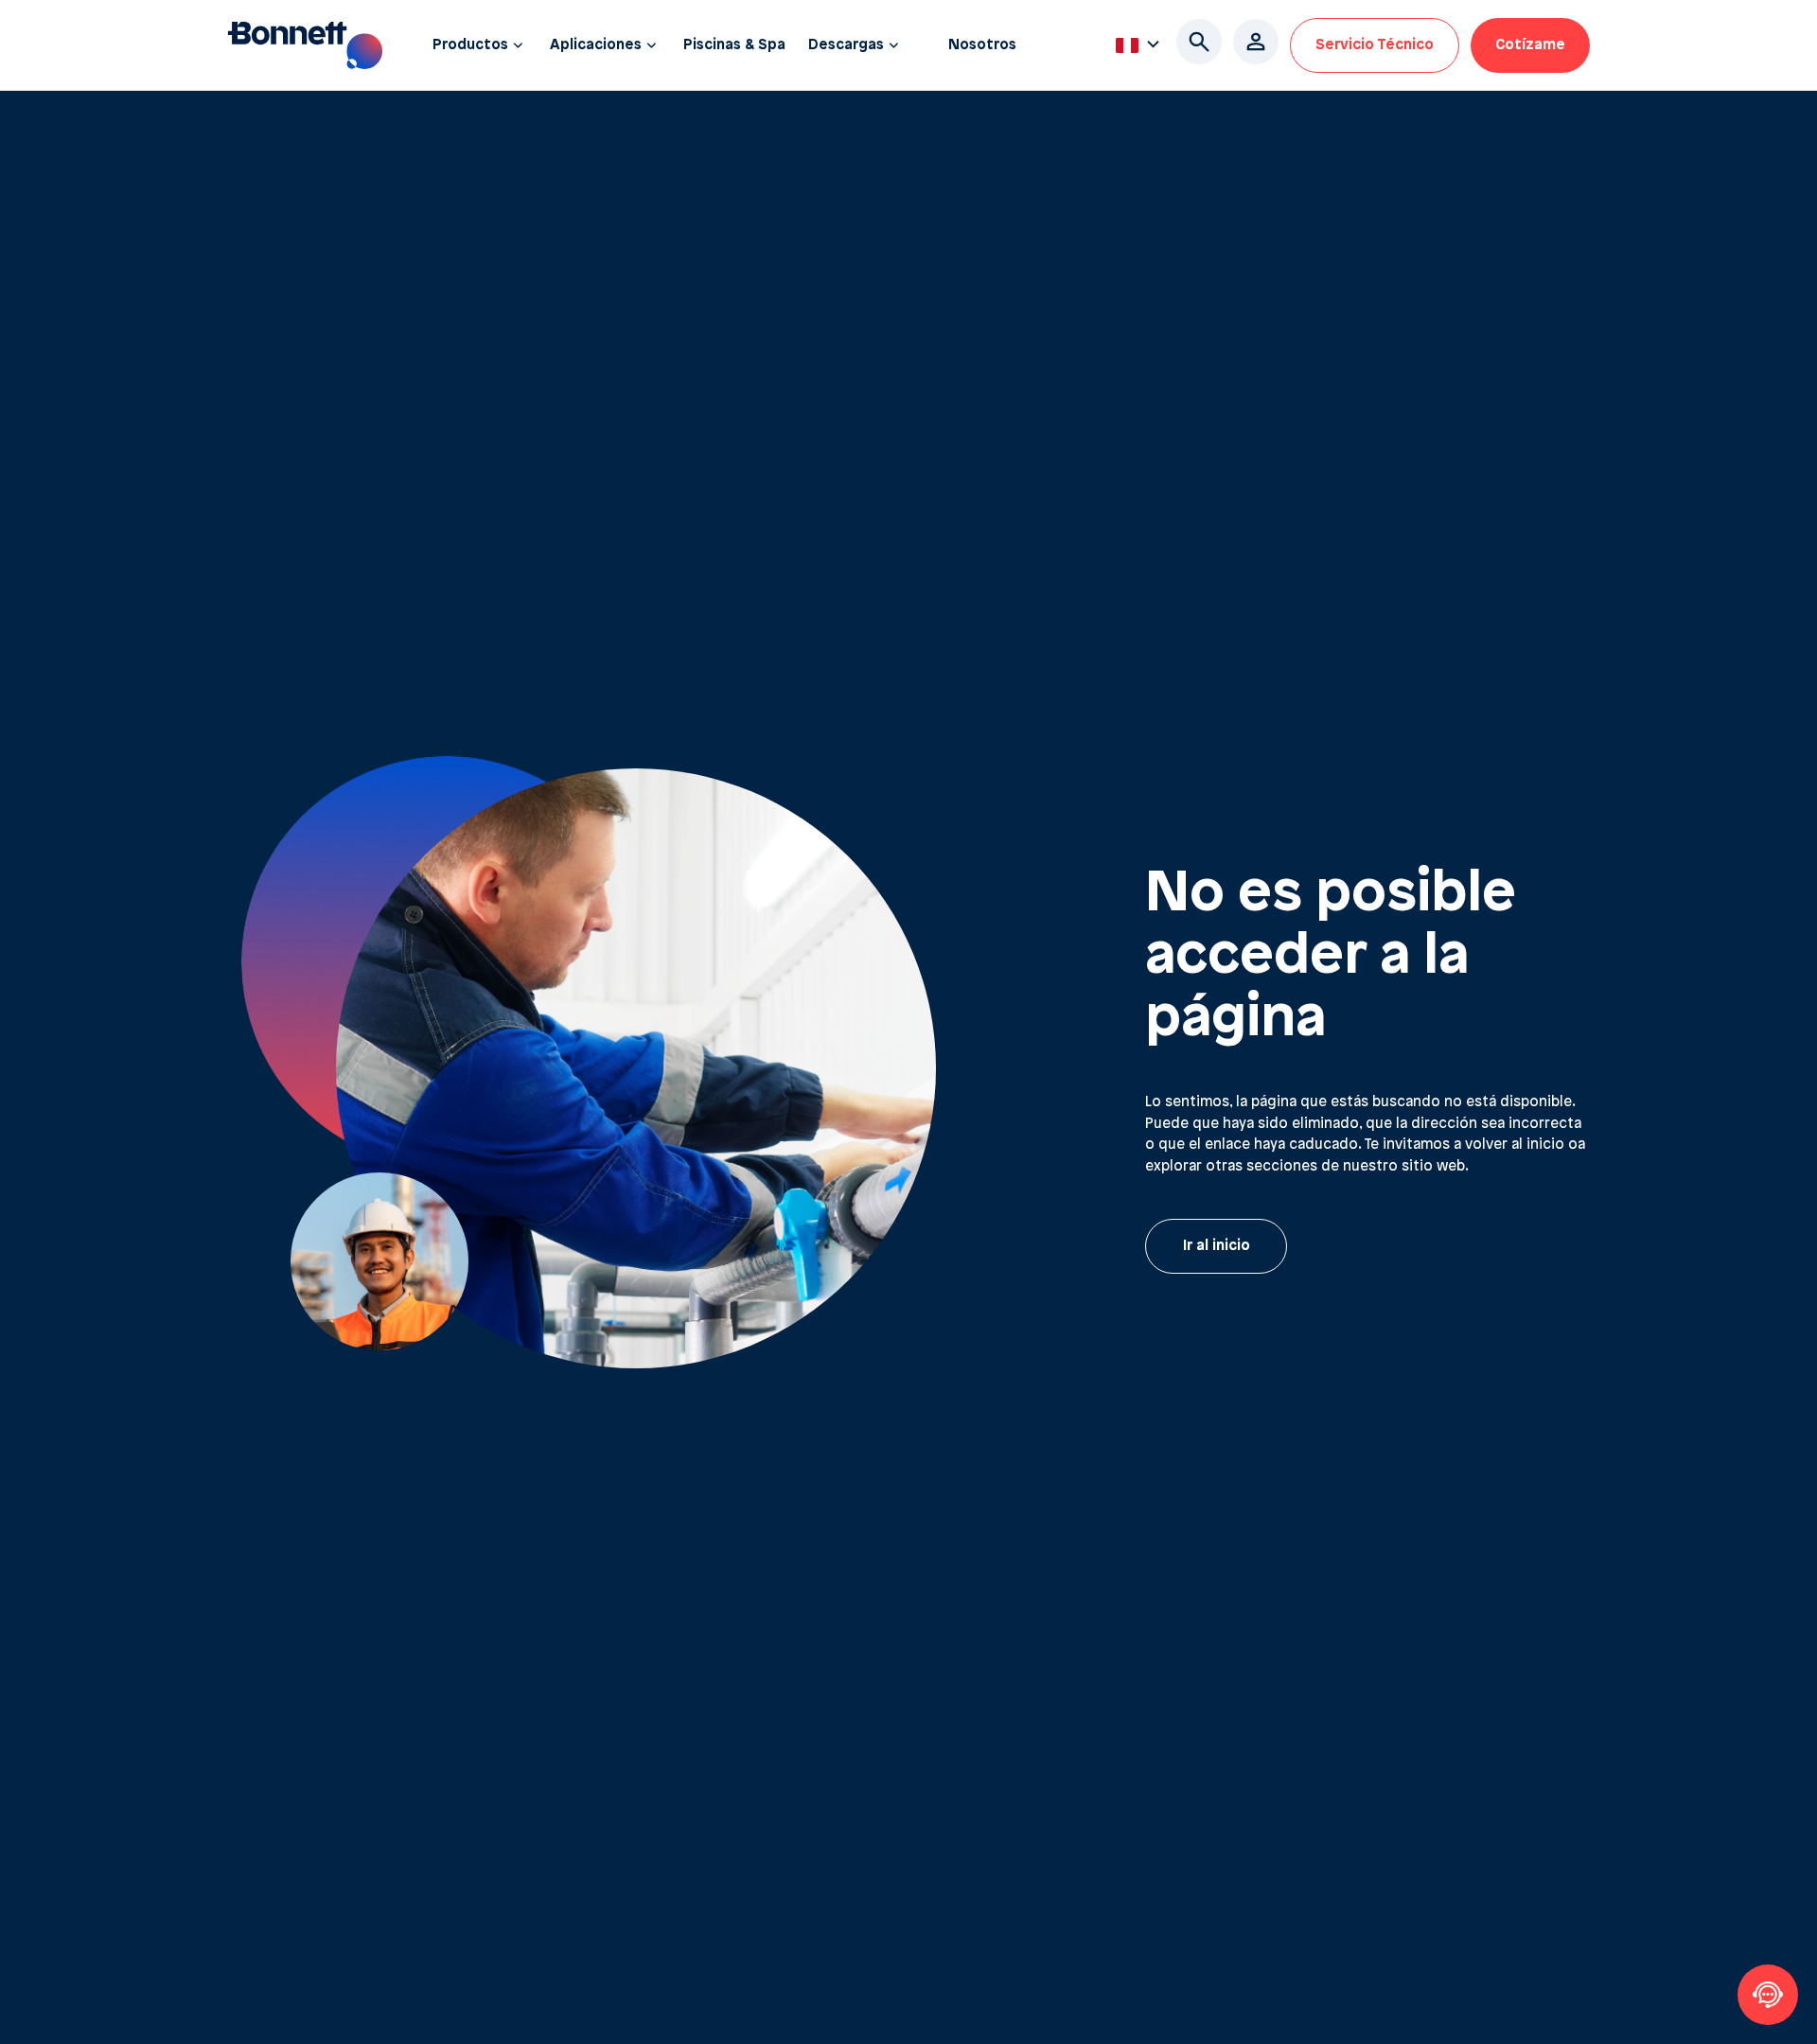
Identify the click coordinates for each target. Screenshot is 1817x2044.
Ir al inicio (1217, 1246)
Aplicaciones (596, 45)
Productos (470, 45)
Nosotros (982, 45)
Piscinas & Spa (734, 45)
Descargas (846, 45)
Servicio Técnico (1375, 45)
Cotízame (1530, 45)
